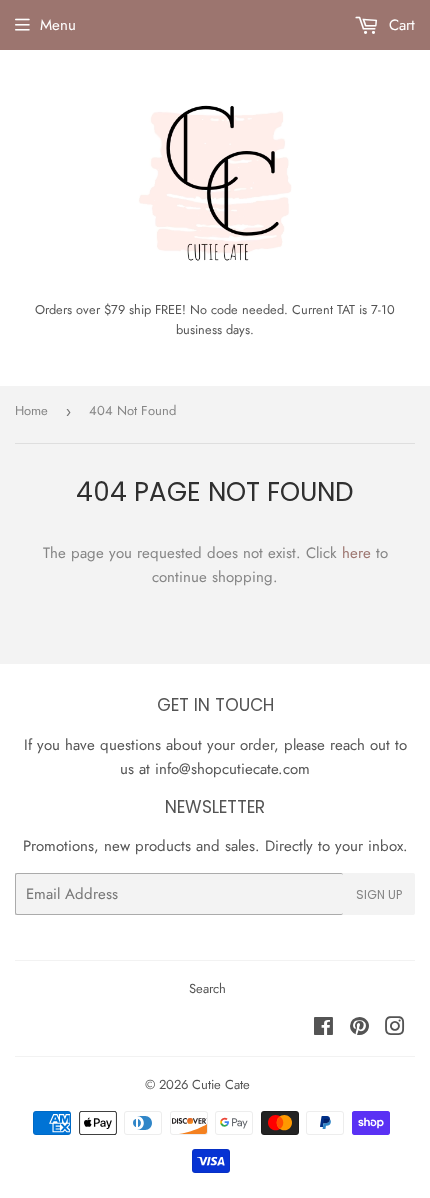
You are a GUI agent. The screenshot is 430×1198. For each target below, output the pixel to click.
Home (31, 410)
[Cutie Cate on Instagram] (395, 1029)
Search (207, 988)
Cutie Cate (221, 1084)
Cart (399, 25)
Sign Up (379, 894)
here (356, 553)
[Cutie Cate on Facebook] (323, 1029)
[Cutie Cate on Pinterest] (359, 1029)
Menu (58, 25)
